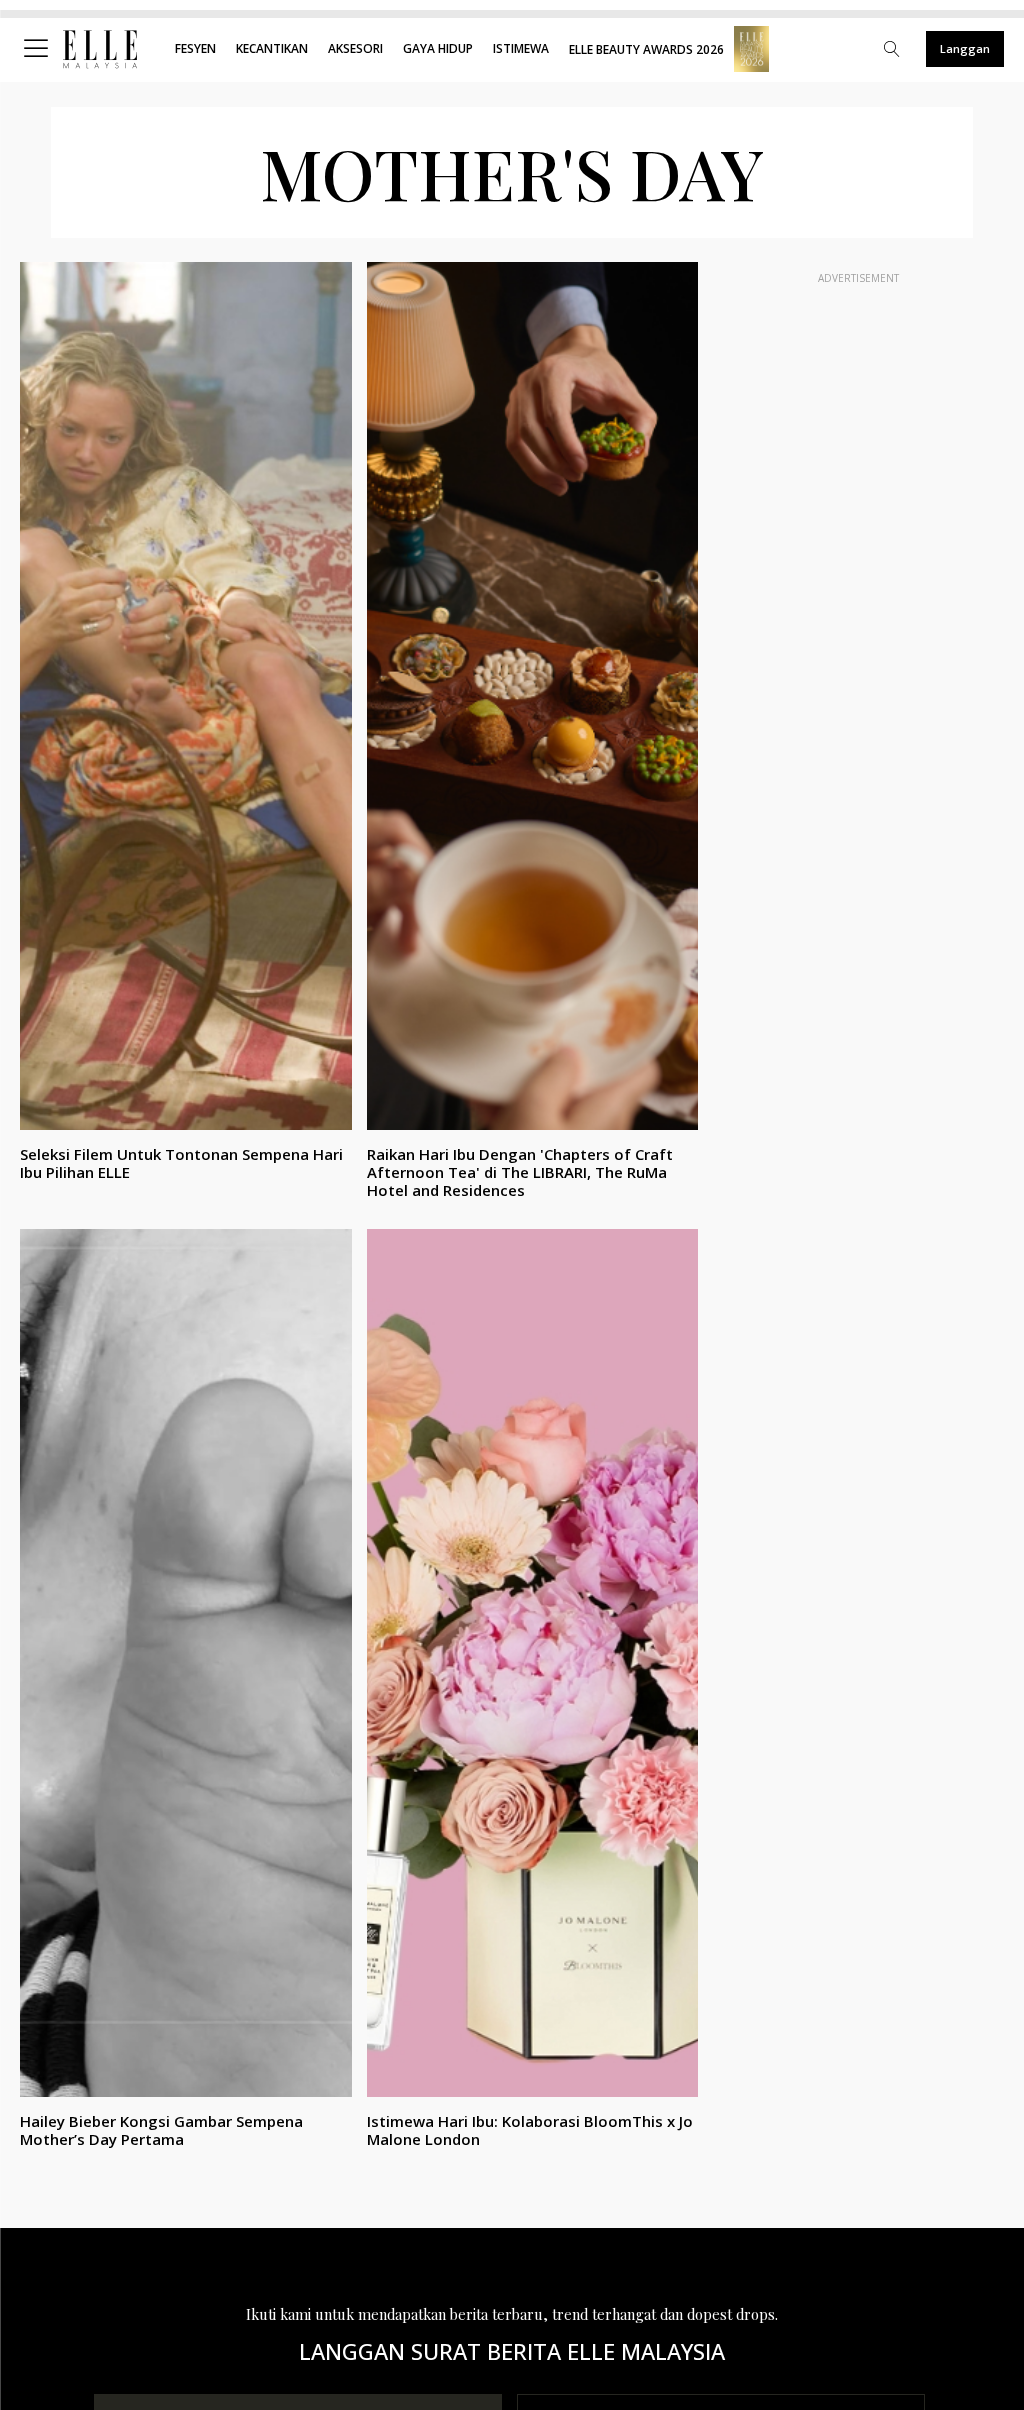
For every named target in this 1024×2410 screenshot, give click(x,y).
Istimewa (521, 48)
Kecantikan (272, 48)
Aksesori (355, 48)
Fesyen (195, 48)
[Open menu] (40, 49)
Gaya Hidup (438, 48)
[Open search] (892, 49)
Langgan (965, 48)
